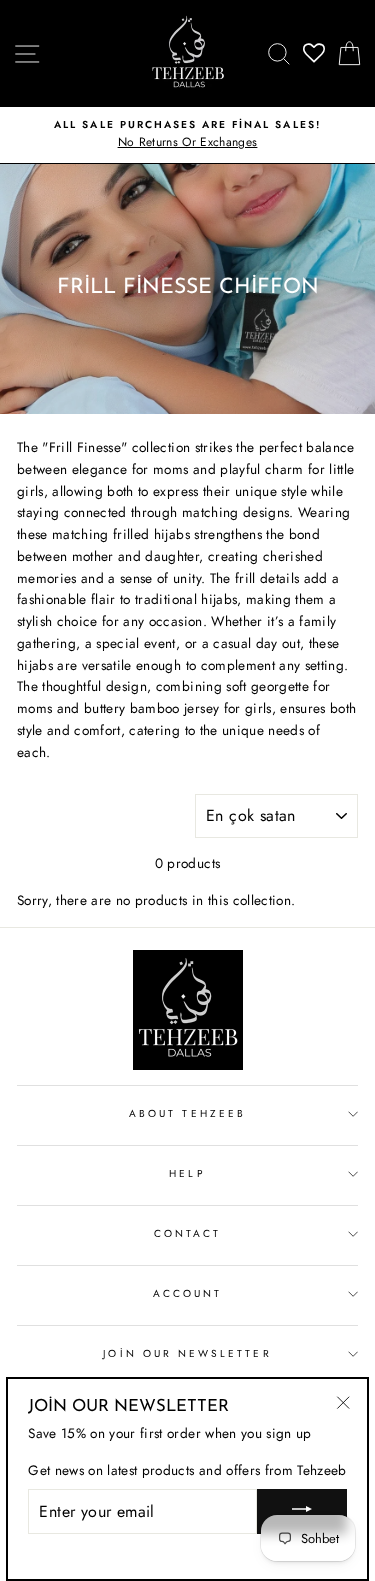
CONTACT (187, 1233)
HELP (187, 1173)
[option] (187, 135)
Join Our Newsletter (187, 1353)
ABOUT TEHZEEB (187, 1113)
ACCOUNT (187, 1293)
